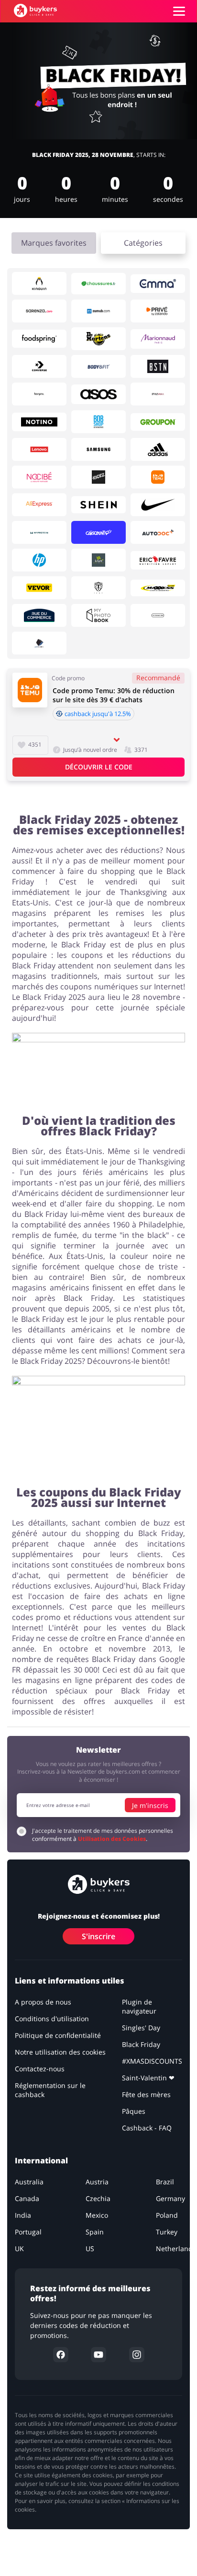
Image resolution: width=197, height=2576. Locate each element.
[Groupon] (158, 422)
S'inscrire (98, 1936)
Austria (97, 2182)
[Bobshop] (98, 422)
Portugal (28, 2232)
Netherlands (176, 2249)
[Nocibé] (39, 477)
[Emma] (158, 284)
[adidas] (158, 449)
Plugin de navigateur (139, 2006)
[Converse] (39, 366)
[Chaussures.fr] (98, 284)
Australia (29, 2182)
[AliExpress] (39, 505)
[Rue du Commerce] (39, 615)
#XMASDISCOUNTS (152, 2061)
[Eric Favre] (158, 560)
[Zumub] (98, 311)
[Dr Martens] (98, 339)
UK (19, 2249)
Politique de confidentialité (58, 2035)
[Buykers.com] (35, 10)
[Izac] (98, 588)
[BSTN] (158, 366)
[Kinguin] (39, 283)
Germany (170, 2198)
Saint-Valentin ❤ (148, 2078)
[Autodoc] (158, 532)
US (90, 2249)
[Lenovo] (39, 449)
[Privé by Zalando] (158, 311)
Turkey (167, 2232)
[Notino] (39, 422)
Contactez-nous (40, 2069)
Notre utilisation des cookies (60, 2052)
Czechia (98, 2198)
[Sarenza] (39, 311)
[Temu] (158, 477)
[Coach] (158, 615)
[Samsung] (98, 449)
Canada (27, 2198)
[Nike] (158, 505)
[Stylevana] (158, 394)
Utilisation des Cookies (112, 1839)
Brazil (165, 2182)
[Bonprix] (39, 394)
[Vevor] (39, 588)
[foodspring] (39, 339)
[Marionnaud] (158, 339)
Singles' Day (141, 2028)
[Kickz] (98, 477)
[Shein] (98, 505)
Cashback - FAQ (147, 2128)
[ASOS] (98, 395)
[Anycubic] (39, 643)
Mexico (97, 2215)
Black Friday (141, 2044)
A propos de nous (43, 2002)
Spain (95, 2232)
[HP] (39, 560)
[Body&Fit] (98, 366)
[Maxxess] (158, 588)
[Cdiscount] (98, 532)
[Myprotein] (39, 532)
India (23, 2215)
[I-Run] (98, 560)
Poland (167, 2215)
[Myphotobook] (98, 615)
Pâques (134, 2111)
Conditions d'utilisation (52, 2019)
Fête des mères (146, 2094)
